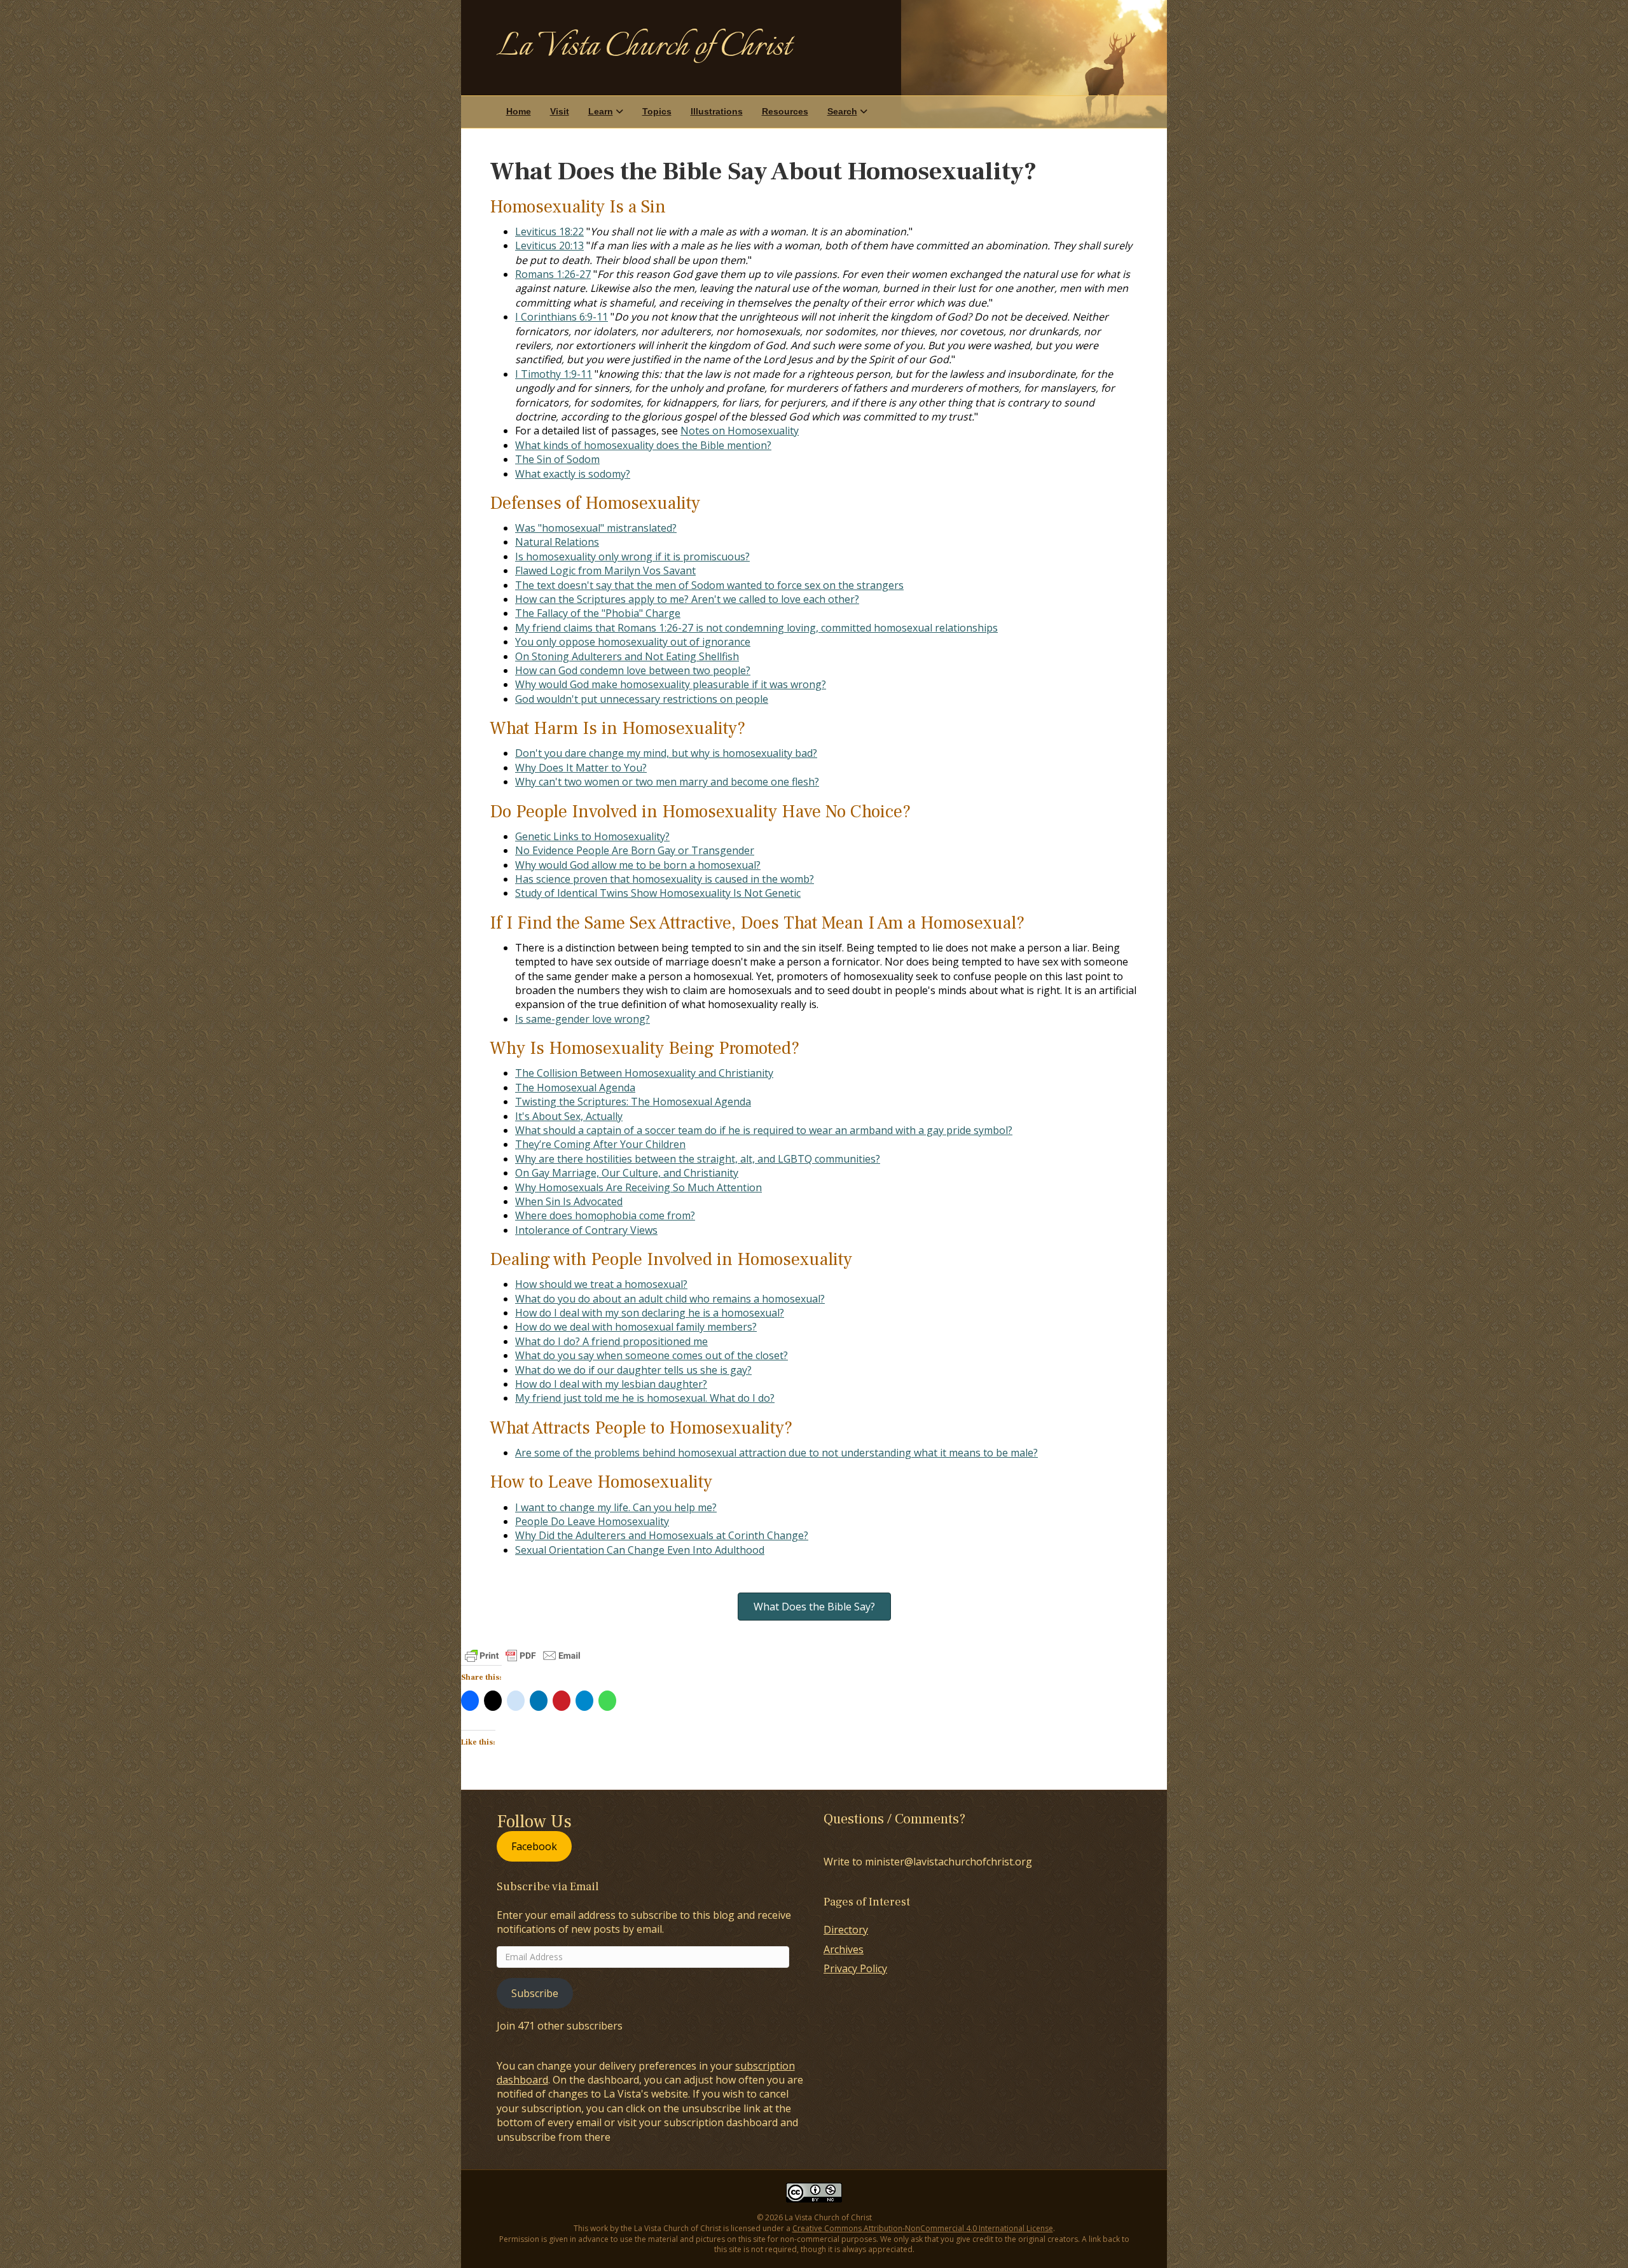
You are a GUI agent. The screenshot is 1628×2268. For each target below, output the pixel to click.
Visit (560, 111)
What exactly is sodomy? (573, 474)
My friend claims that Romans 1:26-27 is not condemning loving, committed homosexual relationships (756, 628)
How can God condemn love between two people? (633, 670)
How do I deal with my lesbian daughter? (611, 1384)
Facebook (534, 1846)
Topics (657, 111)
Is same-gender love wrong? (583, 1019)
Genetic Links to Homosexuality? (592, 836)
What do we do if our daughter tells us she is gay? (633, 1370)
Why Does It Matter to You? (581, 768)
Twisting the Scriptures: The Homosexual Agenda (633, 1102)
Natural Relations (557, 542)
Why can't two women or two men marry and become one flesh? (667, 782)
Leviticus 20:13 (549, 245)
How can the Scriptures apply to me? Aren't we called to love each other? (687, 599)
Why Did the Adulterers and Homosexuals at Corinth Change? (662, 1535)
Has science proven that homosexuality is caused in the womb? (665, 879)
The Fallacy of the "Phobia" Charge (598, 613)
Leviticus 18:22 (549, 232)
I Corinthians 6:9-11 (562, 317)
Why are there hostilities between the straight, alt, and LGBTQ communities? (698, 1159)
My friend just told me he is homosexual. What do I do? (645, 1398)
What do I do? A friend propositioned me (611, 1341)
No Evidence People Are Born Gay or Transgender (635, 850)
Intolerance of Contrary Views (586, 1230)
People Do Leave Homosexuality (592, 1521)
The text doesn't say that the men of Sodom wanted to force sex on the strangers (709, 585)
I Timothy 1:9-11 (554, 374)
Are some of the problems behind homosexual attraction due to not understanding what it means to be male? (776, 1453)
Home (519, 111)
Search (842, 111)
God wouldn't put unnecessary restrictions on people (642, 699)
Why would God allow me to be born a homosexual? (638, 865)
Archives (844, 1949)
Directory (846, 1930)
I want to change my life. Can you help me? (616, 1507)
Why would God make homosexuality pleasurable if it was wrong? (671, 684)
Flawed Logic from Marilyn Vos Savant (605, 570)
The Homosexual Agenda (575, 1088)
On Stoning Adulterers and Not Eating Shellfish (627, 656)
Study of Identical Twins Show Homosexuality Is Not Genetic (658, 893)
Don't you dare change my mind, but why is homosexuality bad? (666, 753)
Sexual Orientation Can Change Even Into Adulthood (640, 1550)
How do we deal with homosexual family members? (636, 1327)
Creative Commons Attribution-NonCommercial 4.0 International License (923, 2228)
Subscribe (535, 1993)
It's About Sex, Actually (569, 1116)
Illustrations (717, 111)
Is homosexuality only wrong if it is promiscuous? (632, 557)
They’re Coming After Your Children (600, 1144)
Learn (601, 111)
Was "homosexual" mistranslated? (596, 528)
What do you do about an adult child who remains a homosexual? (670, 1299)
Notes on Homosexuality (740, 431)
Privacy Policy (855, 1968)
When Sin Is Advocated (569, 1201)
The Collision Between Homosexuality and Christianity (644, 1073)
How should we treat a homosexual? (601, 1284)
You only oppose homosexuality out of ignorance (633, 642)
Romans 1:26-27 (553, 274)
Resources (785, 111)
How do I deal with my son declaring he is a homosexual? (650, 1313)
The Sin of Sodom (557, 459)
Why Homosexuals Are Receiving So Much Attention (638, 1187)
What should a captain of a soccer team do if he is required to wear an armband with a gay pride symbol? (764, 1130)
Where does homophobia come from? (605, 1215)
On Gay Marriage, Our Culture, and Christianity (627, 1173)
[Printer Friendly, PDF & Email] (523, 1656)
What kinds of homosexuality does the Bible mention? (643, 445)
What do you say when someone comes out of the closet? (652, 1355)
